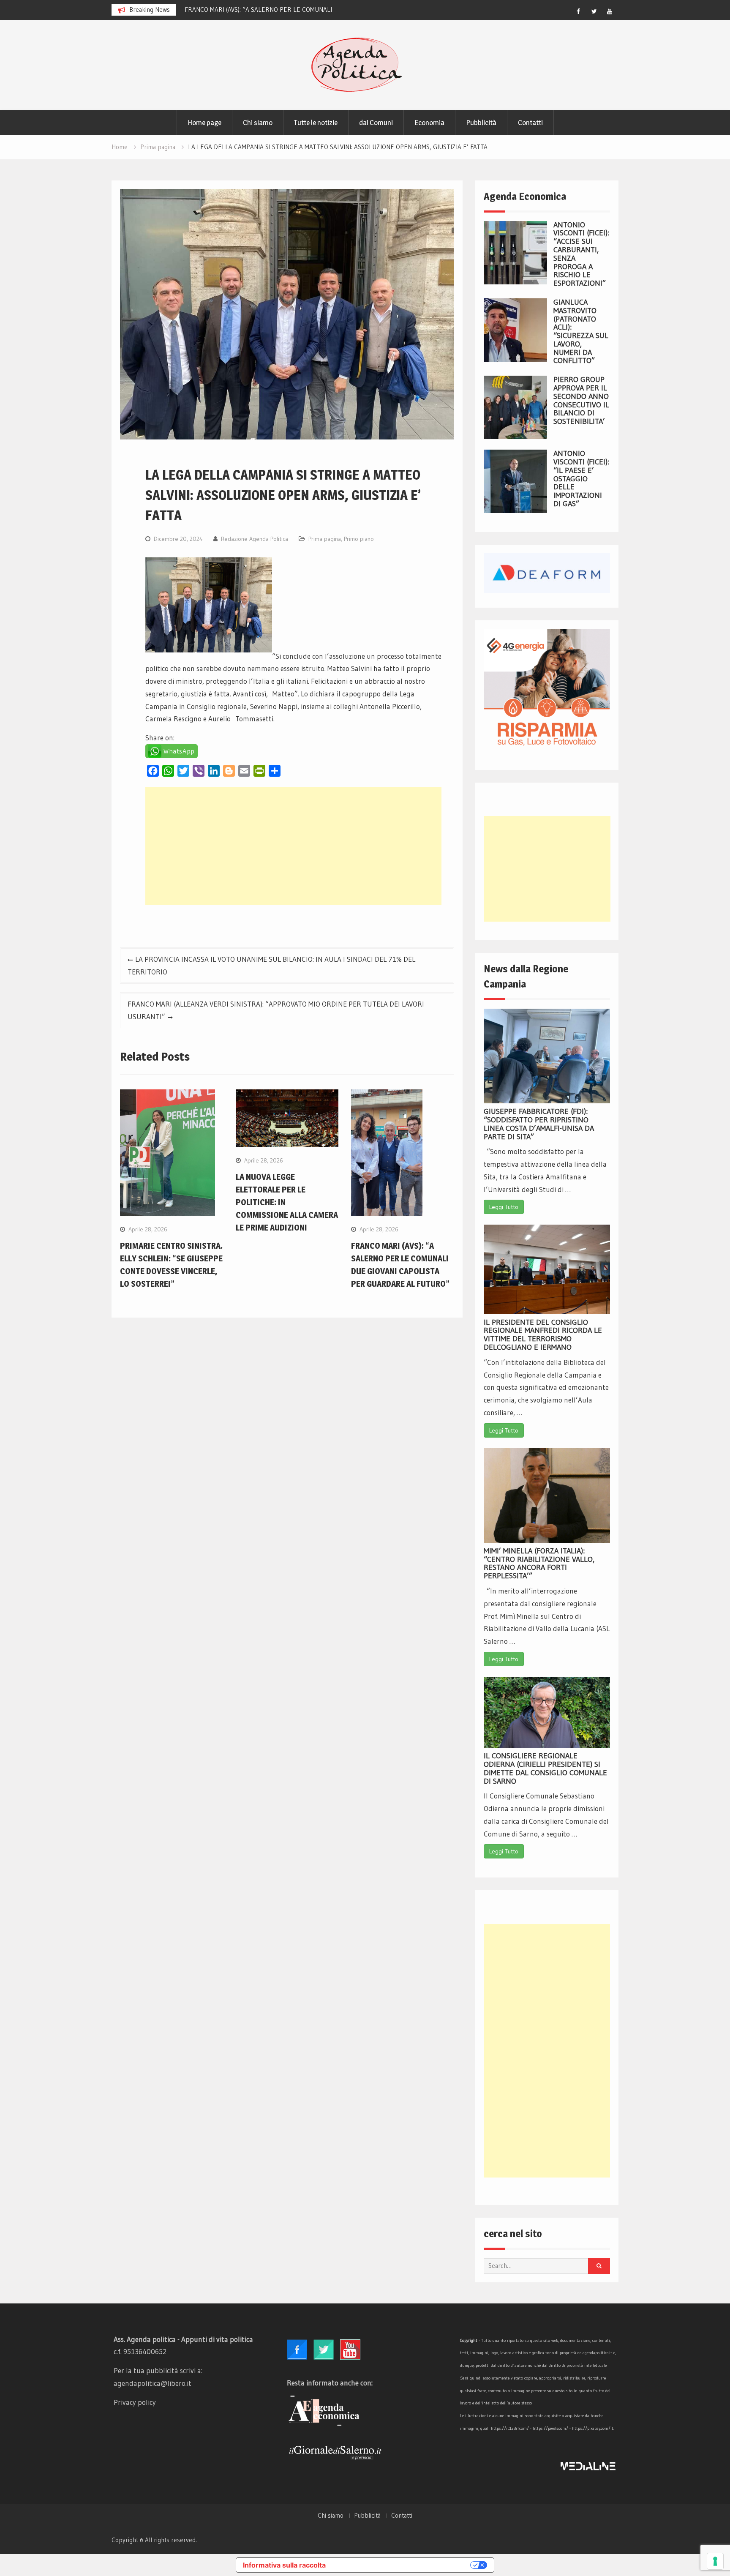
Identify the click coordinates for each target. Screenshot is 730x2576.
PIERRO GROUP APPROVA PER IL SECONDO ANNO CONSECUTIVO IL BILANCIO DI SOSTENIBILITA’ (581, 400)
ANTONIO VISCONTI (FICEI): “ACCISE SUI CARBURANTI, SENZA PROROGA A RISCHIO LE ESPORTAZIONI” (581, 254)
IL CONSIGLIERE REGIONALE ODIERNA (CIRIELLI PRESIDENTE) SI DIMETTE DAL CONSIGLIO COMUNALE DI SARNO (545, 1768)
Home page (204, 123)
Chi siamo (258, 123)
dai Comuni (376, 123)
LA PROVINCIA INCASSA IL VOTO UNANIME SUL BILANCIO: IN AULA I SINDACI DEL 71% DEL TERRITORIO (271, 965)
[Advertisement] (293, 846)
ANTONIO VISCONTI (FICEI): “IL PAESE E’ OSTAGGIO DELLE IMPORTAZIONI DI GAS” (581, 479)
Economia (429, 123)
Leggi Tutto (504, 1207)
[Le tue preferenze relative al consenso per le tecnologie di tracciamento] (715, 2561)
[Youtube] (610, 11)
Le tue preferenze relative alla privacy (402, 2565)
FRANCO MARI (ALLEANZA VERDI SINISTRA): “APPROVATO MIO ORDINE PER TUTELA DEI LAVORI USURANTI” (276, 1010)
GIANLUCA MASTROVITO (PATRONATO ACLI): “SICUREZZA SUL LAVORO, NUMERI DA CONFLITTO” (581, 332)
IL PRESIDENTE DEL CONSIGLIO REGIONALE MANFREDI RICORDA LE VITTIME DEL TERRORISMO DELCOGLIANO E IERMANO (543, 1335)
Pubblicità (481, 123)
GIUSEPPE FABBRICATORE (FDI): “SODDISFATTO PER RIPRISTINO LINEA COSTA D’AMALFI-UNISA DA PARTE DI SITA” (539, 1124)
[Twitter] (594, 11)
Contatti (530, 123)
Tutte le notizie (316, 123)
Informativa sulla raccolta (284, 2565)
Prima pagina (325, 539)
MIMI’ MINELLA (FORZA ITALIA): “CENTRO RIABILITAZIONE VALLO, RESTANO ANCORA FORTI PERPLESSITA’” (539, 1563)
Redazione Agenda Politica (255, 539)
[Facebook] (578, 11)
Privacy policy (135, 2402)
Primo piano (359, 539)
